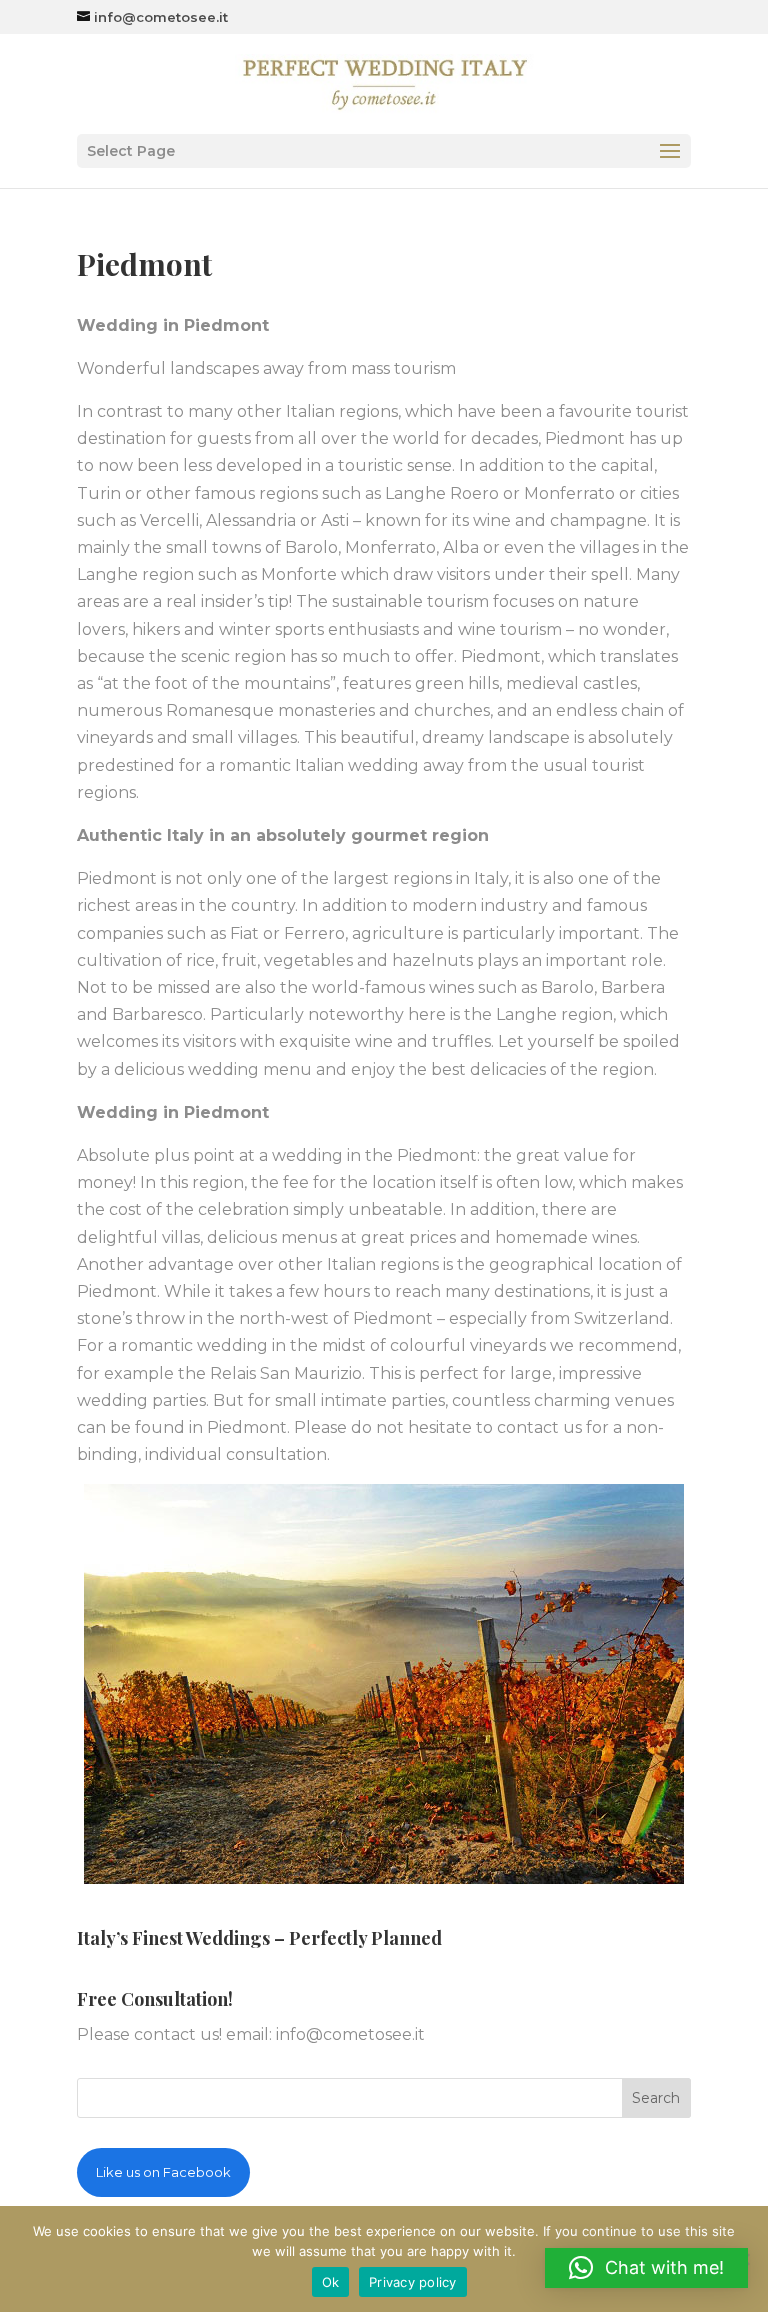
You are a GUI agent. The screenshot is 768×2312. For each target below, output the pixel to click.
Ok (331, 2282)
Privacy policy (413, 2282)
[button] (646, 2268)
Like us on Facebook (163, 2172)
